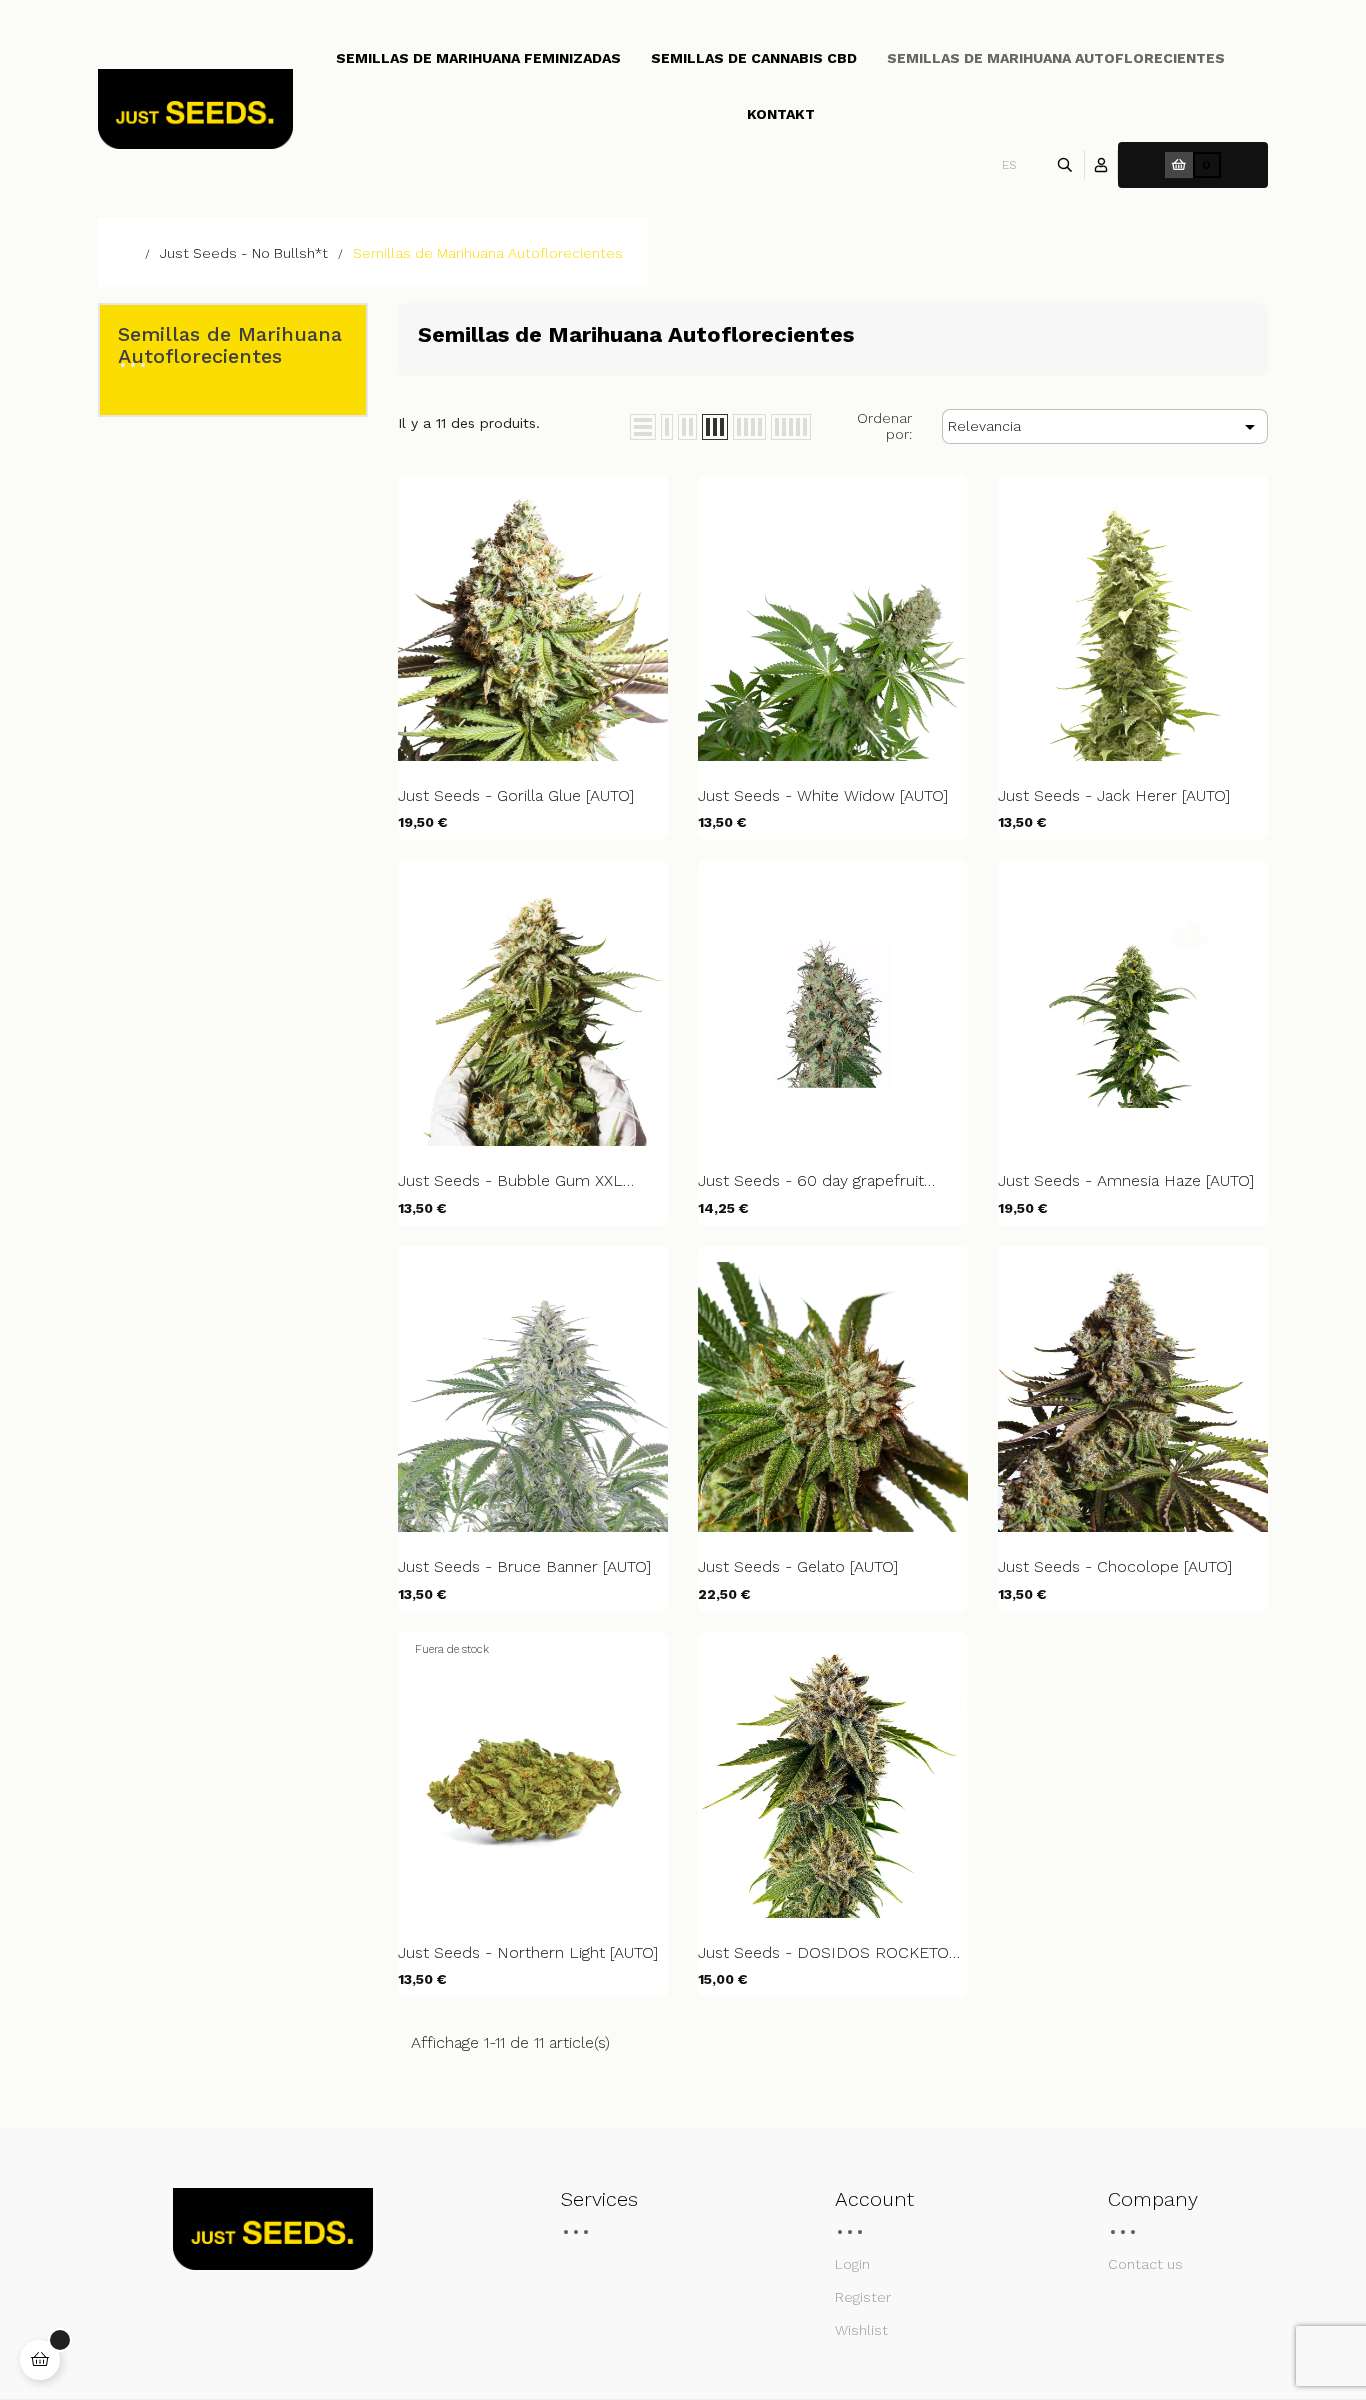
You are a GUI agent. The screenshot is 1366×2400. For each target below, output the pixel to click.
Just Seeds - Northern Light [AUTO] (528, 1953)
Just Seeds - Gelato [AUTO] (798, 1567)
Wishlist (861, 2330)
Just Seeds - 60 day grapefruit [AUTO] (811, 1181)
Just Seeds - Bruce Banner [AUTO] (524, 1567)
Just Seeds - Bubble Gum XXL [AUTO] (510, 1181)
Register (863, 2297)
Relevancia (1105, 427)
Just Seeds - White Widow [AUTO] (823, 796)
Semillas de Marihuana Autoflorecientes (230, 345)
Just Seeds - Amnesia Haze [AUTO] (1126, 1181)
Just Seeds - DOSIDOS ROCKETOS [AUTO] (828, 1953)
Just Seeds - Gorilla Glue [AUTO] (516, 796)
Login (852, 2264)
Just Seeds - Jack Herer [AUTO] (1114, 796)
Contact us (1145, 2264)
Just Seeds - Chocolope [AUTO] (1115, 1567)
